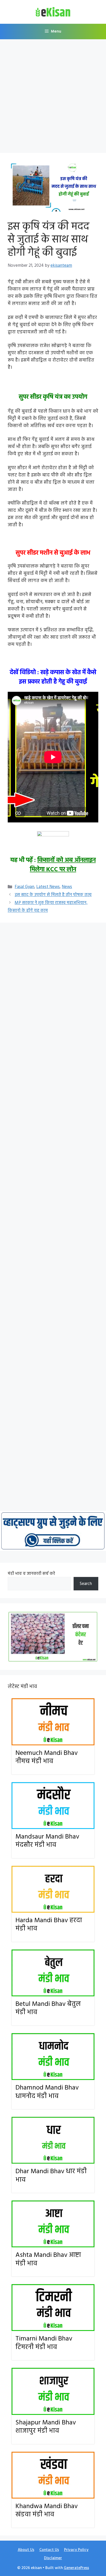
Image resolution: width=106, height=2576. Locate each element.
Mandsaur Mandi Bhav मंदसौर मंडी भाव (47, 1841)
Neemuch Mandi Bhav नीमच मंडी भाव (47, 1757)
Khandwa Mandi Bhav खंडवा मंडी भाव (47, 2511)
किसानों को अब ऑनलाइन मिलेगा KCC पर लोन (63, 865)
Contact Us (49, 2550)
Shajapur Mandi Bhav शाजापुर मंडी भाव (46, 2427)
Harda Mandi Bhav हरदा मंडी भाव (49, 1925)
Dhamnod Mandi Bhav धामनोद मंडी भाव (47, 2092)
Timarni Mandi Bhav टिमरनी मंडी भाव (44, 2343)
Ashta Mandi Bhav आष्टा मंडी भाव (48, 2259)
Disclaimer (53, 2558)
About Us (26, 2550)
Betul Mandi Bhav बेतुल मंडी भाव (48, 2008)
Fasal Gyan (24, 887)
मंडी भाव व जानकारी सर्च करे (31, 1574)
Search (86, 1584)
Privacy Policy (76, 2550)
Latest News (48, 887)
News (67, 887)
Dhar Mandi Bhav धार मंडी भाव (51, 2176)
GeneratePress (76, 2568)
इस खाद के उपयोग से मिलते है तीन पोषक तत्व (53, 895)
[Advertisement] (53, 98)
